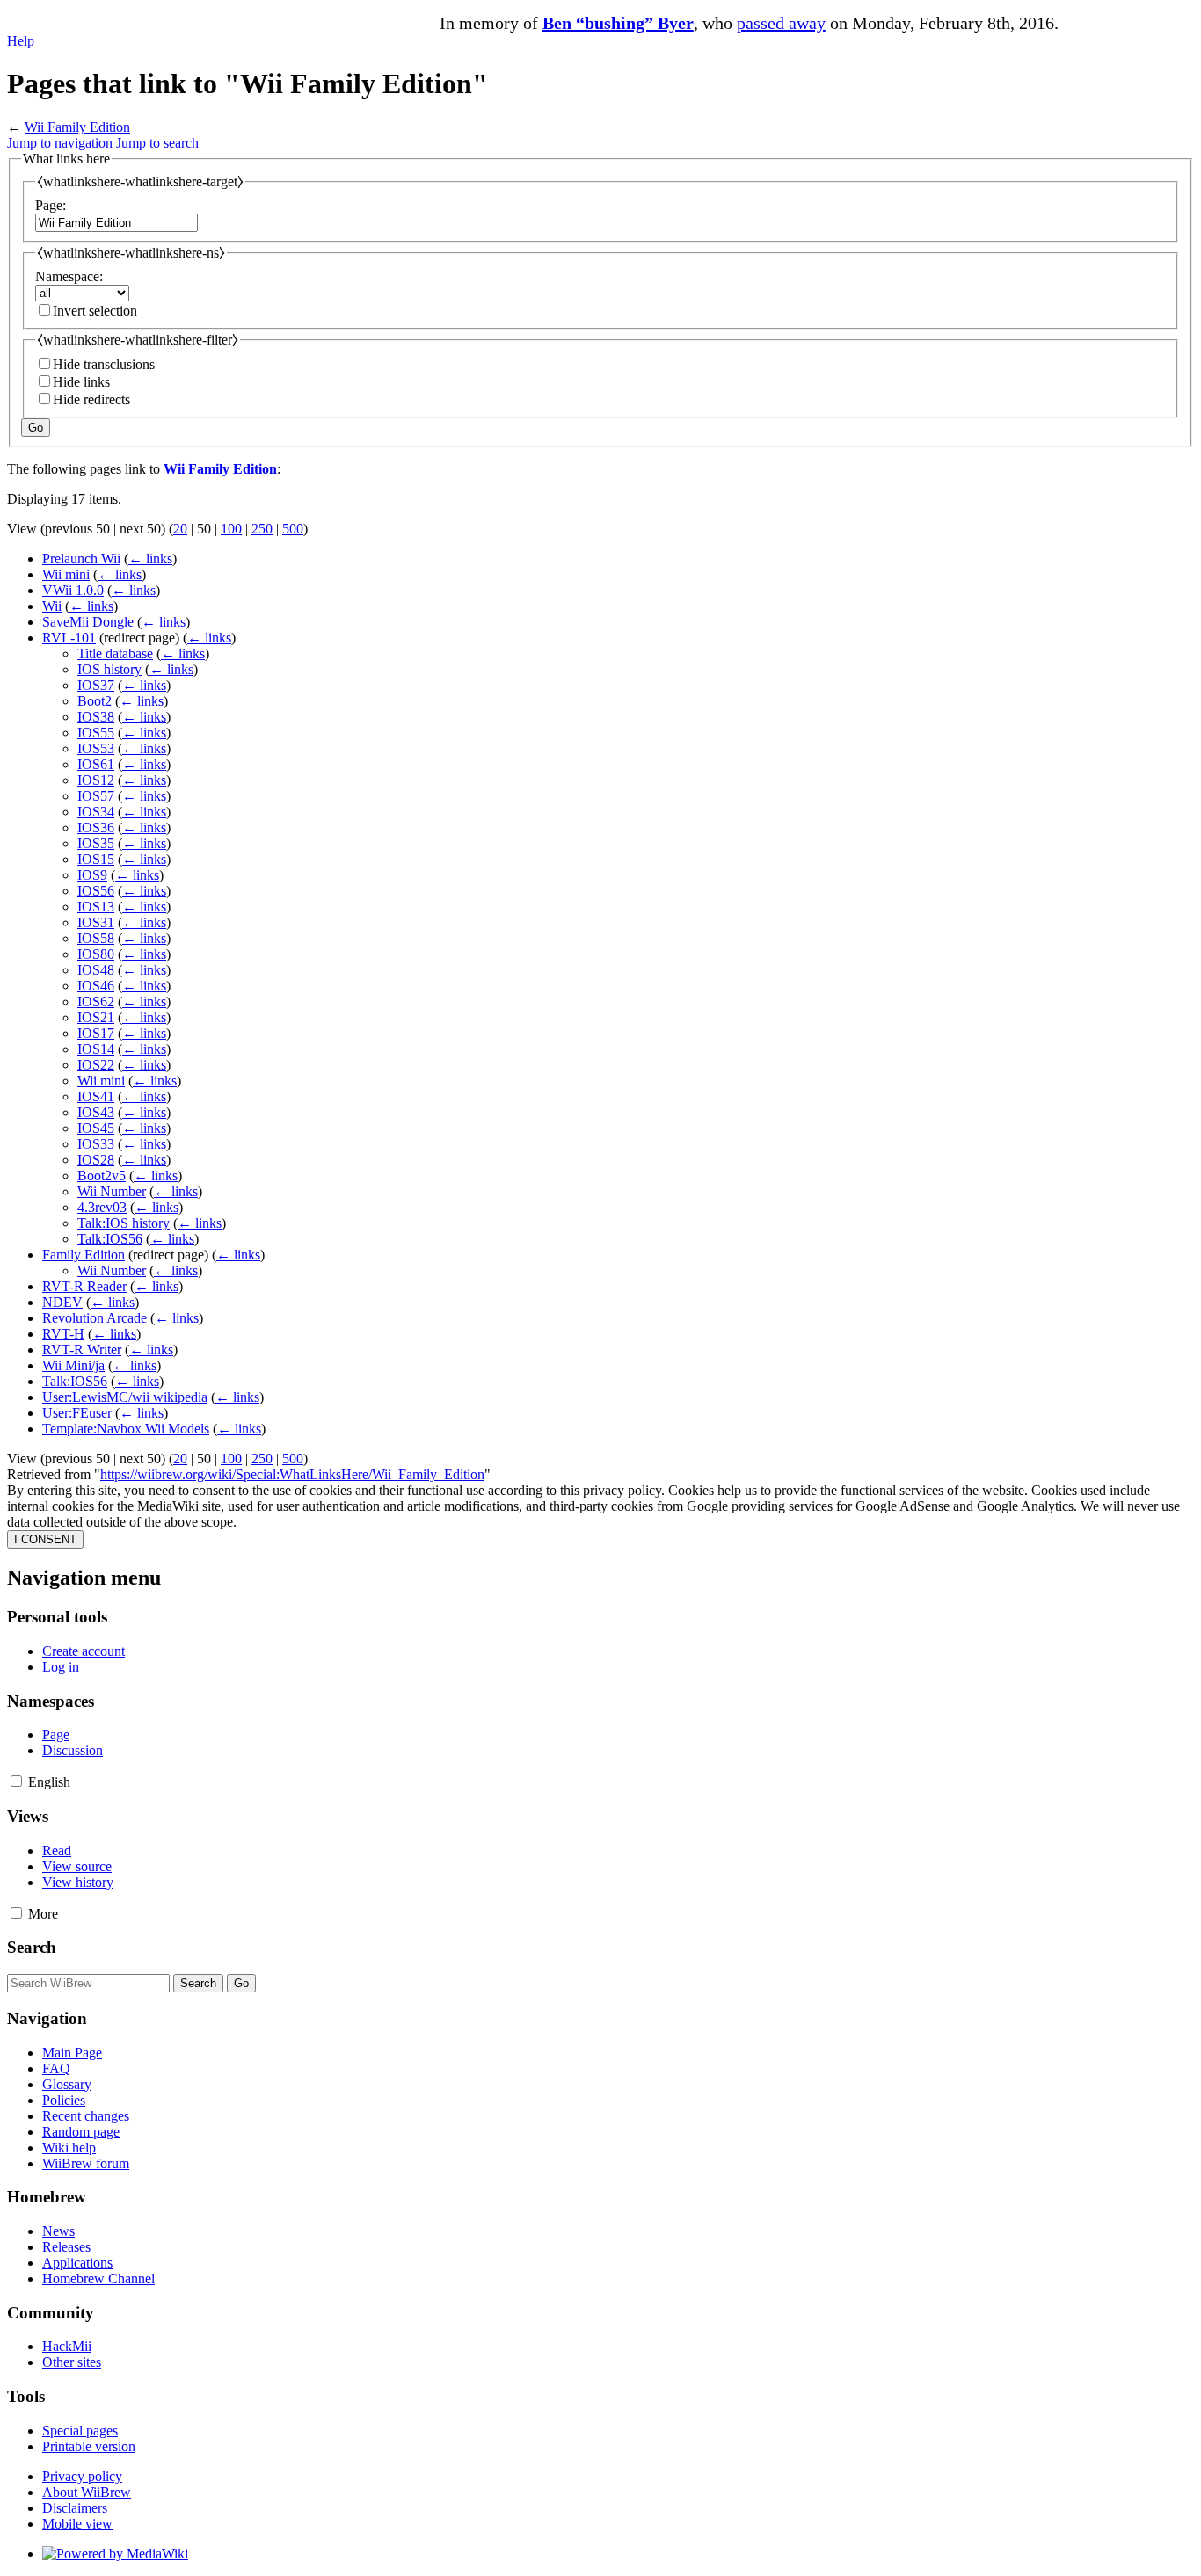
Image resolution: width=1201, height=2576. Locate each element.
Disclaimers (75, 2508)
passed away (781, 23)
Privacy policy (82, 2476)
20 (180, 529)
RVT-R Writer (82, 1350)
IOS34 (96, 812)
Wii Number (112, 1191)
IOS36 (96, 827)
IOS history (109, 669)
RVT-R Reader (84, 1286)
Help (21, 41)
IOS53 (96, 748)
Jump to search (157, 143)
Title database (115, 653)
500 (293, 529)
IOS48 (96, 970)
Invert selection (95, 311)
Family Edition (84, 1255)
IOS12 (96, 780)
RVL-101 (69, 638)
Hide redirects (91, 399)
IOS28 (96, 1160)
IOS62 (96, 1001)
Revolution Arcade (95, 1318)
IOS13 (96, 907)
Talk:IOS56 (110, 1239)
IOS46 (96, 986)
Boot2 (95, 701)
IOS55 (96, 733)
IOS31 (96, 922)
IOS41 (96, 1096)
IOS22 (96, 1065)
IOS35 (96, 843)
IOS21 (96, 1017)
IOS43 (96, 1112)
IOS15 (96, 859)
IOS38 (96, 717)
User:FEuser (77, 1413)
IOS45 (96, 1128)
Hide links (81, 382)
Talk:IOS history (124, 1223)
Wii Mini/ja (73, 1365)
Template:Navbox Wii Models (126, 1429)
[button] (16, 1781)
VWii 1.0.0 (73, 590)
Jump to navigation (60, 143)
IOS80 (96, 954)
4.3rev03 (102, 1207)
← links (150, 559)
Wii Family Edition (77, 127)
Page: (51, 205)
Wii (52, 606)
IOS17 (96, 1033)
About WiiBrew (87, 2492)
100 (231, 529)
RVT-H (63, 1334)
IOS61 (96, 764)
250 (262, 529)
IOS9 (92, 875)
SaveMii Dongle (88, 622)
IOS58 (96, 938)
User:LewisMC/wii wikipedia (125, 1397)
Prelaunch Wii (81, 559)
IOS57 (96, 796)
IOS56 (96, 891)
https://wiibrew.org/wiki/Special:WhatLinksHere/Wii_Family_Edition (292, 1474)
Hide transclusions (104, 364)
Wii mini (66, 574)
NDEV (62, 1302)
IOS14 (96, 1049)
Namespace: (69, 276)
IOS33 (96, 1144)
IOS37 (96, 685)
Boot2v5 (102, 1176)
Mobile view (77, 2524)
